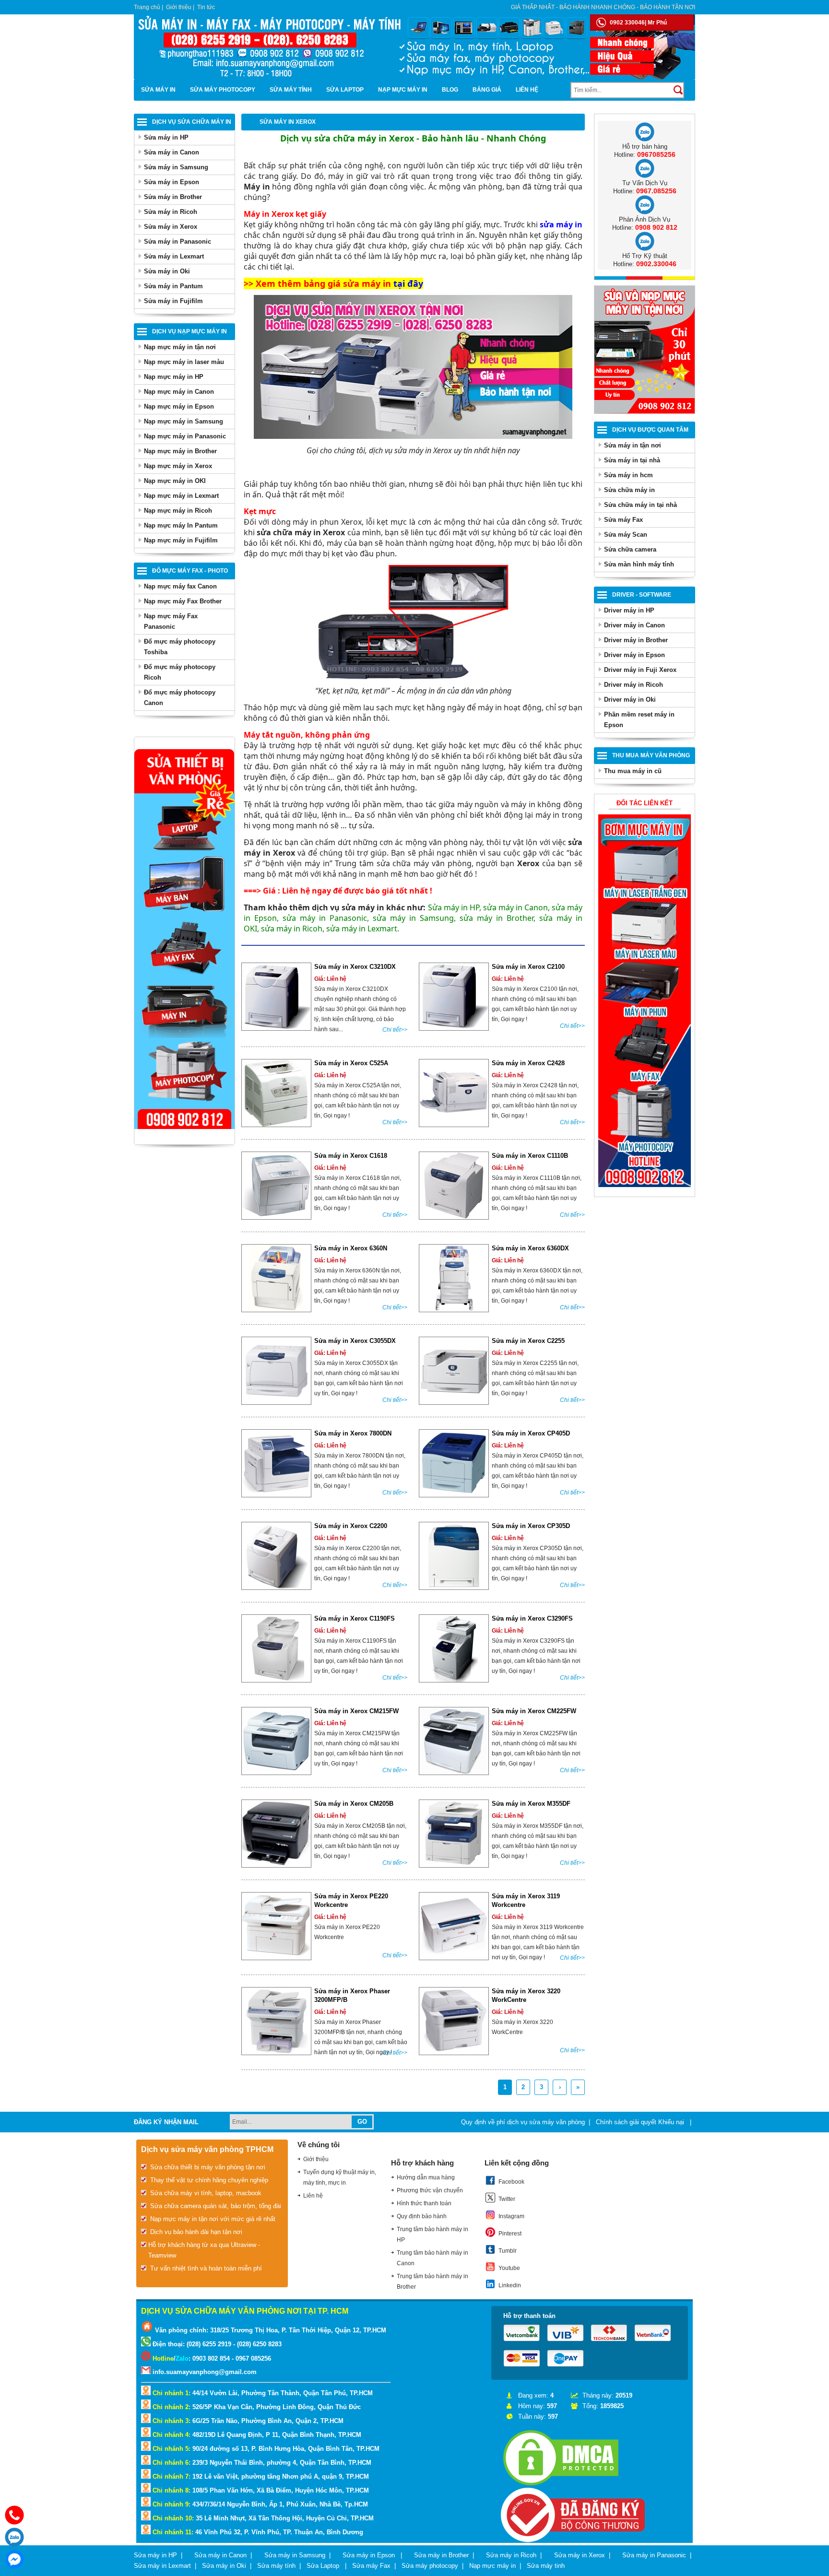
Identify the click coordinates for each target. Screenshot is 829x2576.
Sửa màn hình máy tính (639, 564)
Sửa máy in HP (166, 137)
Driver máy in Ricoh (634, 685)
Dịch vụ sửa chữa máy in (192, 122)
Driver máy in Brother (636, 640)
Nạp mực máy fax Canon (180, 586)
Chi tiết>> (395, 1030)
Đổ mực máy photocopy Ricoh (180, 672)
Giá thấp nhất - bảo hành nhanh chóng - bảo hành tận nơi (603, 7)
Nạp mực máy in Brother (180, 451)
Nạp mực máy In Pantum (181, 525)
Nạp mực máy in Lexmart (181, 496)
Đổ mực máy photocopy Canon (180, 698)
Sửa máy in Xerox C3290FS (532, 1618)
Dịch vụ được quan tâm (650, 430)
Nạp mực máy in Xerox (178, 466)
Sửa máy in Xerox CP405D (531, 1433)
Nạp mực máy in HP (174, 377)
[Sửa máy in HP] (645, 1185)
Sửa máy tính (291, 90)
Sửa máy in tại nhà (632, 460)
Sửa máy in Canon (172, 152)
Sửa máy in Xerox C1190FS (355, 1618)
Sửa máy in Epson (172, 182)
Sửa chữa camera (630, 549)
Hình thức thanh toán (424, 2203)
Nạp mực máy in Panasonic (185, 436)
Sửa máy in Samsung (176, 167)
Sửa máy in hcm (628, 475)
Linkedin (510, 2285)
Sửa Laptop (345, 90)
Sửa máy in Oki (167, 271)
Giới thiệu (179, 7)
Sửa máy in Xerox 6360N (351, 1248)
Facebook (511, 2182)
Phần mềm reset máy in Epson (639, 720)
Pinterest (510, 2234)
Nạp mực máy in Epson (179, 406)
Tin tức (206, 7)
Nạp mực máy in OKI (175, 481)
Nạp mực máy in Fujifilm (181, 540)
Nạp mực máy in (403, 90)
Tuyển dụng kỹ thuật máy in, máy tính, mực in (340, 2177)
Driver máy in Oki (630, 700)
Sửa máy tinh (546, 2566)
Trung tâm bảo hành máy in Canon (432, 2258)
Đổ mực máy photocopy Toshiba (180, 647)
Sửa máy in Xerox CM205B (354, 1804)
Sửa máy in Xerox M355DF (531, 1804)
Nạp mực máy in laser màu (184, 362)
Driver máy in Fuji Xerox (640, 670)
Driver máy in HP (629, 610)
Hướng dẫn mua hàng (426, 2177)
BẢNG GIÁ (487, 90)
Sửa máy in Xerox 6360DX (530, 1248)
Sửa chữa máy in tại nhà (640, 505)
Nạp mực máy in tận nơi (180, 347)
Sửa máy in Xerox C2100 (528, 967)
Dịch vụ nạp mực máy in (189, 331)
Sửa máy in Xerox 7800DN (353, 1433)
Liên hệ (527, 90)
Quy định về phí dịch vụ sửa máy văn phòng (523, 2122)
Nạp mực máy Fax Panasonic (171, 621)
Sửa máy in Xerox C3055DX (355, 1341)
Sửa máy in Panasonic (178, 241)
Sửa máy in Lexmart (174, 256)
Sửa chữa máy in (629, 490)
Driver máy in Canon (634, 625)
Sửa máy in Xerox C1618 (351, 1156)
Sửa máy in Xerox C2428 (528, 1063)
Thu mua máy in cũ (633, 771)
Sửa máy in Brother (173, 197)
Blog (450, 90)
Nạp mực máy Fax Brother (183, 601)
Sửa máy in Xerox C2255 (528, 1341)
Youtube (509, 2268)
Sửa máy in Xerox (171, 227)
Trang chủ (147, 7)
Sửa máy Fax (623, 520)
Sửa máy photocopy (223, 90)
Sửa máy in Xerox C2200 (351, 1526)
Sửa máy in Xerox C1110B (530, 1156)
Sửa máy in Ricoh (171, 212)
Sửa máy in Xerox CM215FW (356, 1711)
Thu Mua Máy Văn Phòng (651, 755)
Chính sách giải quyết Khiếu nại (641, 2122)
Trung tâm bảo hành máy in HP (432, 2235)
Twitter (507, 2199)
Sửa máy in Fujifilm (173, 301)
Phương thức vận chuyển (430, 2190)
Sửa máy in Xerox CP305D (531, 1526)
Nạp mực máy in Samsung (184, 421)
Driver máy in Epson (634, 655)
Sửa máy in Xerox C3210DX (355, 967)
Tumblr (508, 2251)
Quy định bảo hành (422, 2216)
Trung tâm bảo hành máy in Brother (432, 2282)
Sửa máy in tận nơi (633, 445)
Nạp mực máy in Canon (179, 392)
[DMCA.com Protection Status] (561, 2486)
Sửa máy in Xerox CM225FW (534, 1711)
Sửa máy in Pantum (173, 286)
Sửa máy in (158, 90)
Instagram (511, 2216)
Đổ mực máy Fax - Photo (190, 571)
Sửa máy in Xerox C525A (351, 1063)
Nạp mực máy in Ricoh (178, 511)
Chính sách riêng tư (668, 2143)
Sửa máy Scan (626, 535)
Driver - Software (642, 595)
